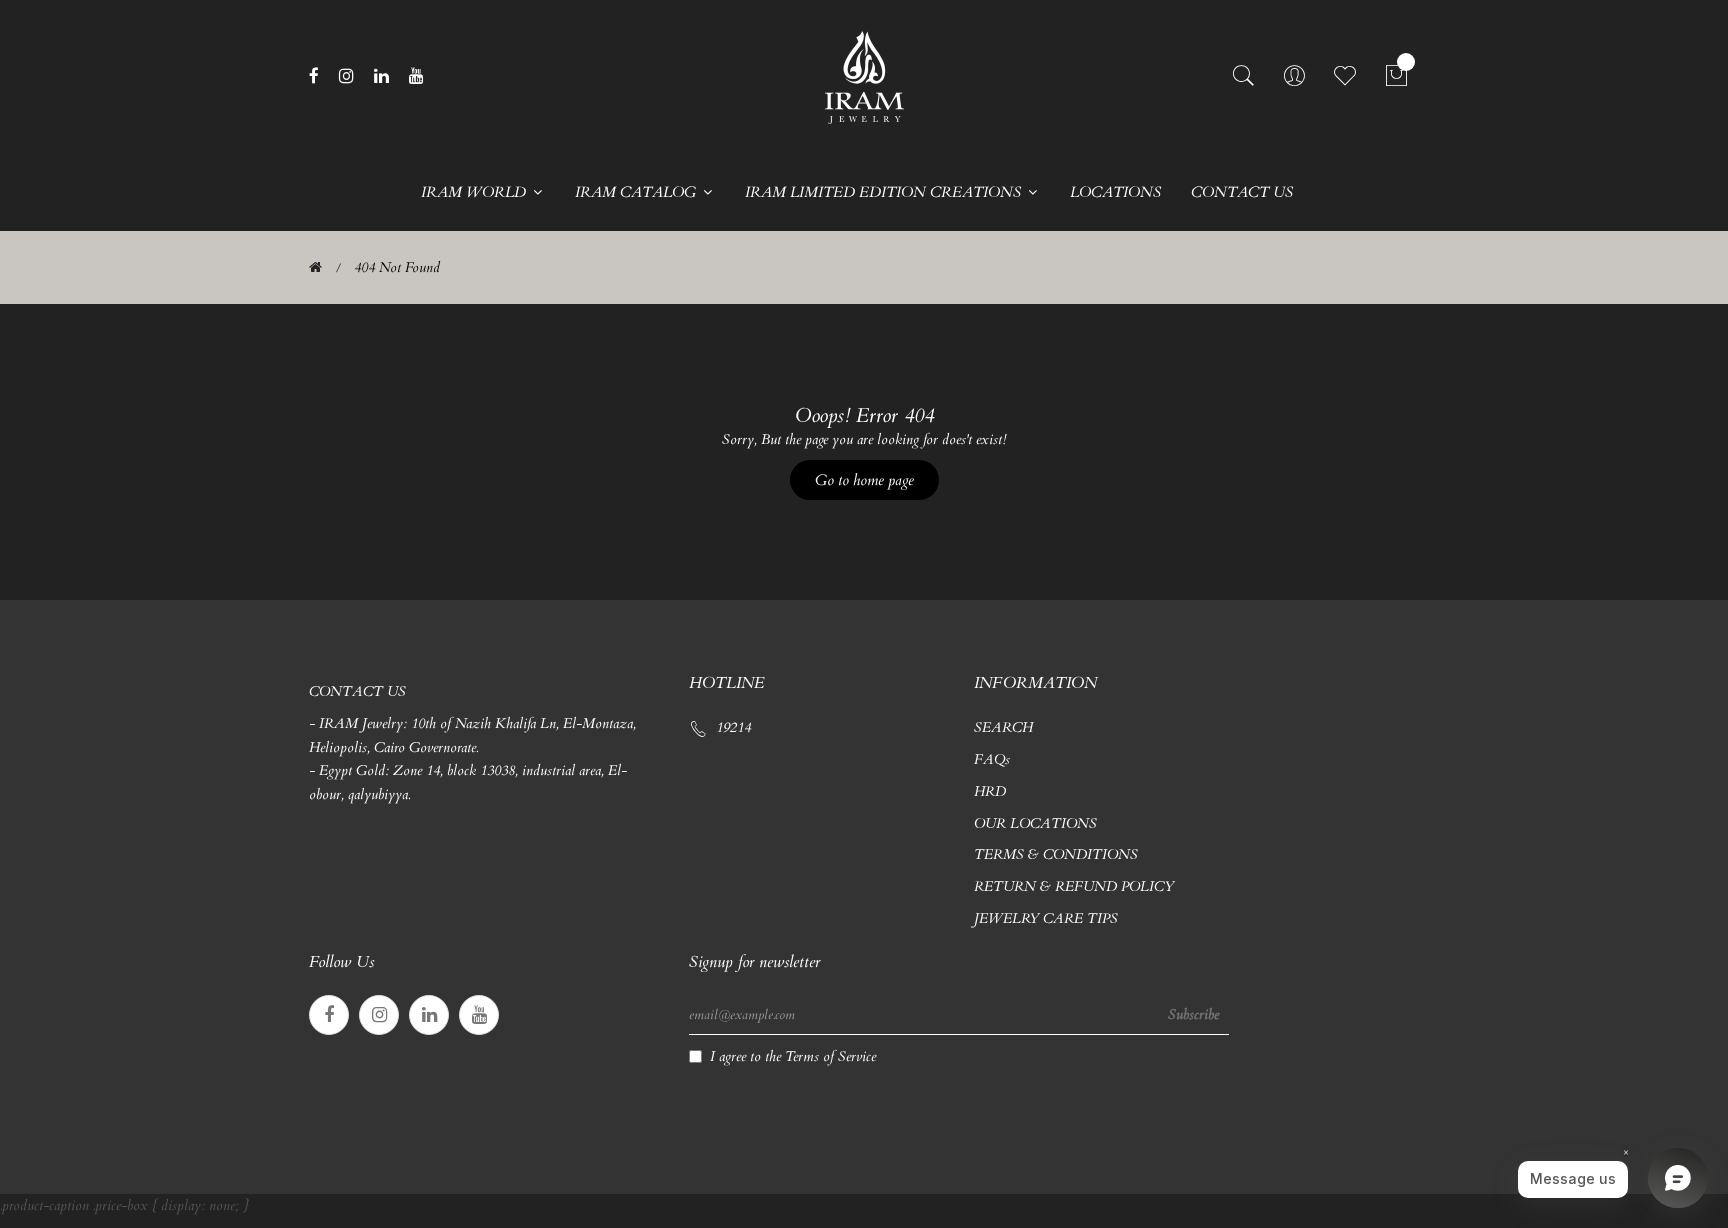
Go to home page (864, 480)
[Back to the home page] (315, 267)
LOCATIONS (1115, 192)
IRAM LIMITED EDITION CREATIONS (885, 192)
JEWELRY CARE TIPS (1046, 918)
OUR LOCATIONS (1035, 823)
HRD (990, 791)
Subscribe (1193, 1014)
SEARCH (1003, 727)
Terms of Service (830, 1056)
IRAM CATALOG (637, 192)
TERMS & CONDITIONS (1056, 854)
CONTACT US (1242, 192)
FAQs (992, 759)
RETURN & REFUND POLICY (1074, 886)
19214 (733, 727)
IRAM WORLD (475, 192)
